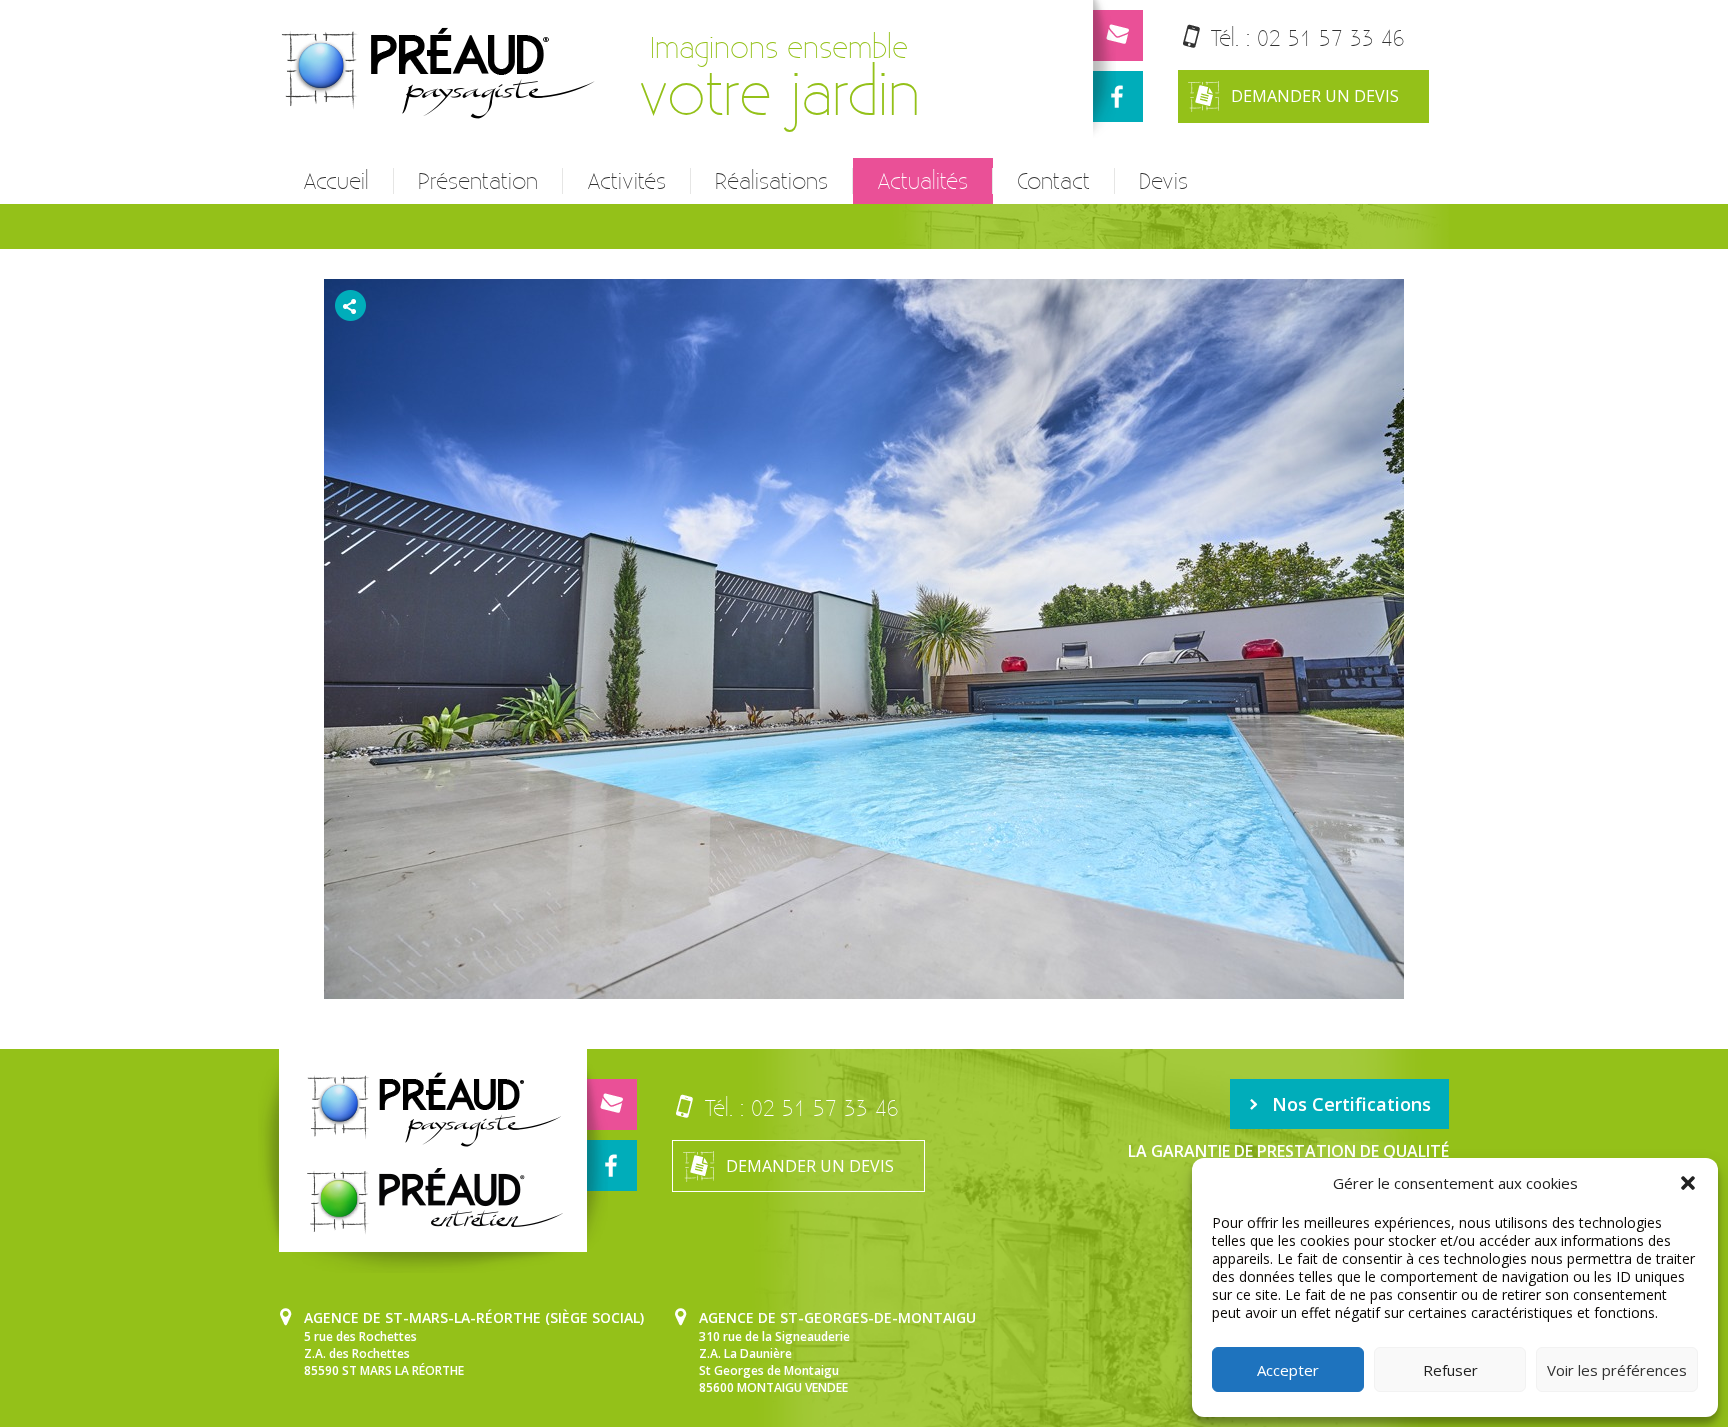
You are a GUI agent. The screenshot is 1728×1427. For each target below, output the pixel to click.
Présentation (478, 181)
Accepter (1288, 1370)
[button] (1688, 1183)
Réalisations (771, 181)
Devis (1163, 181)
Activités (626, 181)
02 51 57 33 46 (1331, 37)
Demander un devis (1315, 96)
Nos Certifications (1351, 1104)
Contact (1053, 181)
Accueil (336, 181)
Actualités (922, 181)
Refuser (1450, 1370)
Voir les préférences (1617, 1370)
